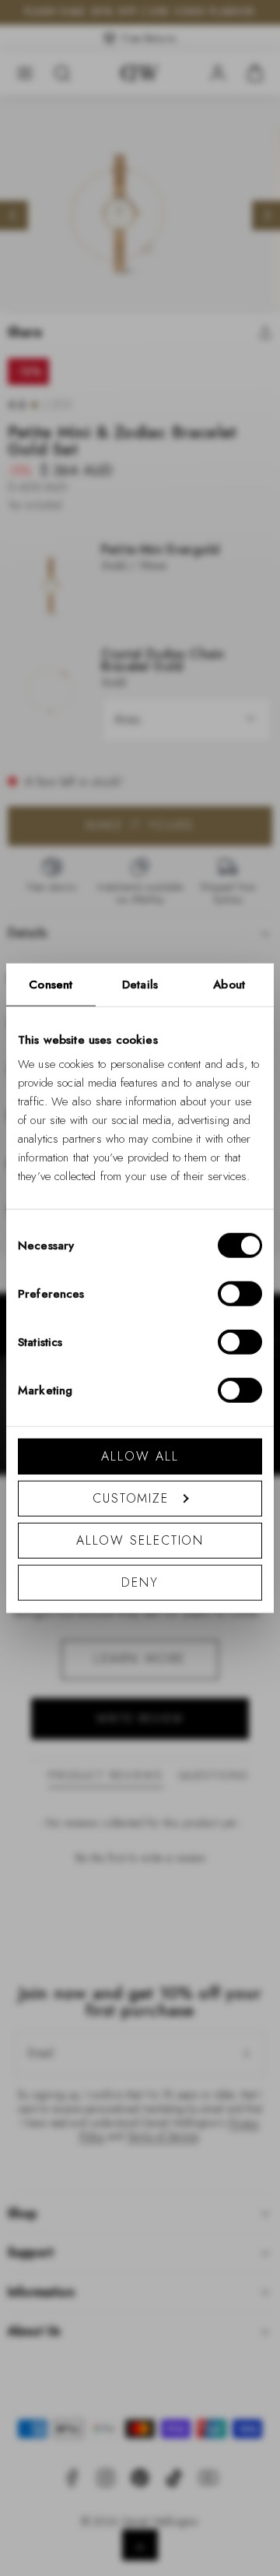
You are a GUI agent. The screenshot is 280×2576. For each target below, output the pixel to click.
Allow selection (140, 1540)
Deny (140, 1582)
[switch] (240, 1294)
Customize (131, 1498)
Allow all (140, 1456)
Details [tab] (140, 984)
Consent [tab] (51, 984)
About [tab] (229, 984)
